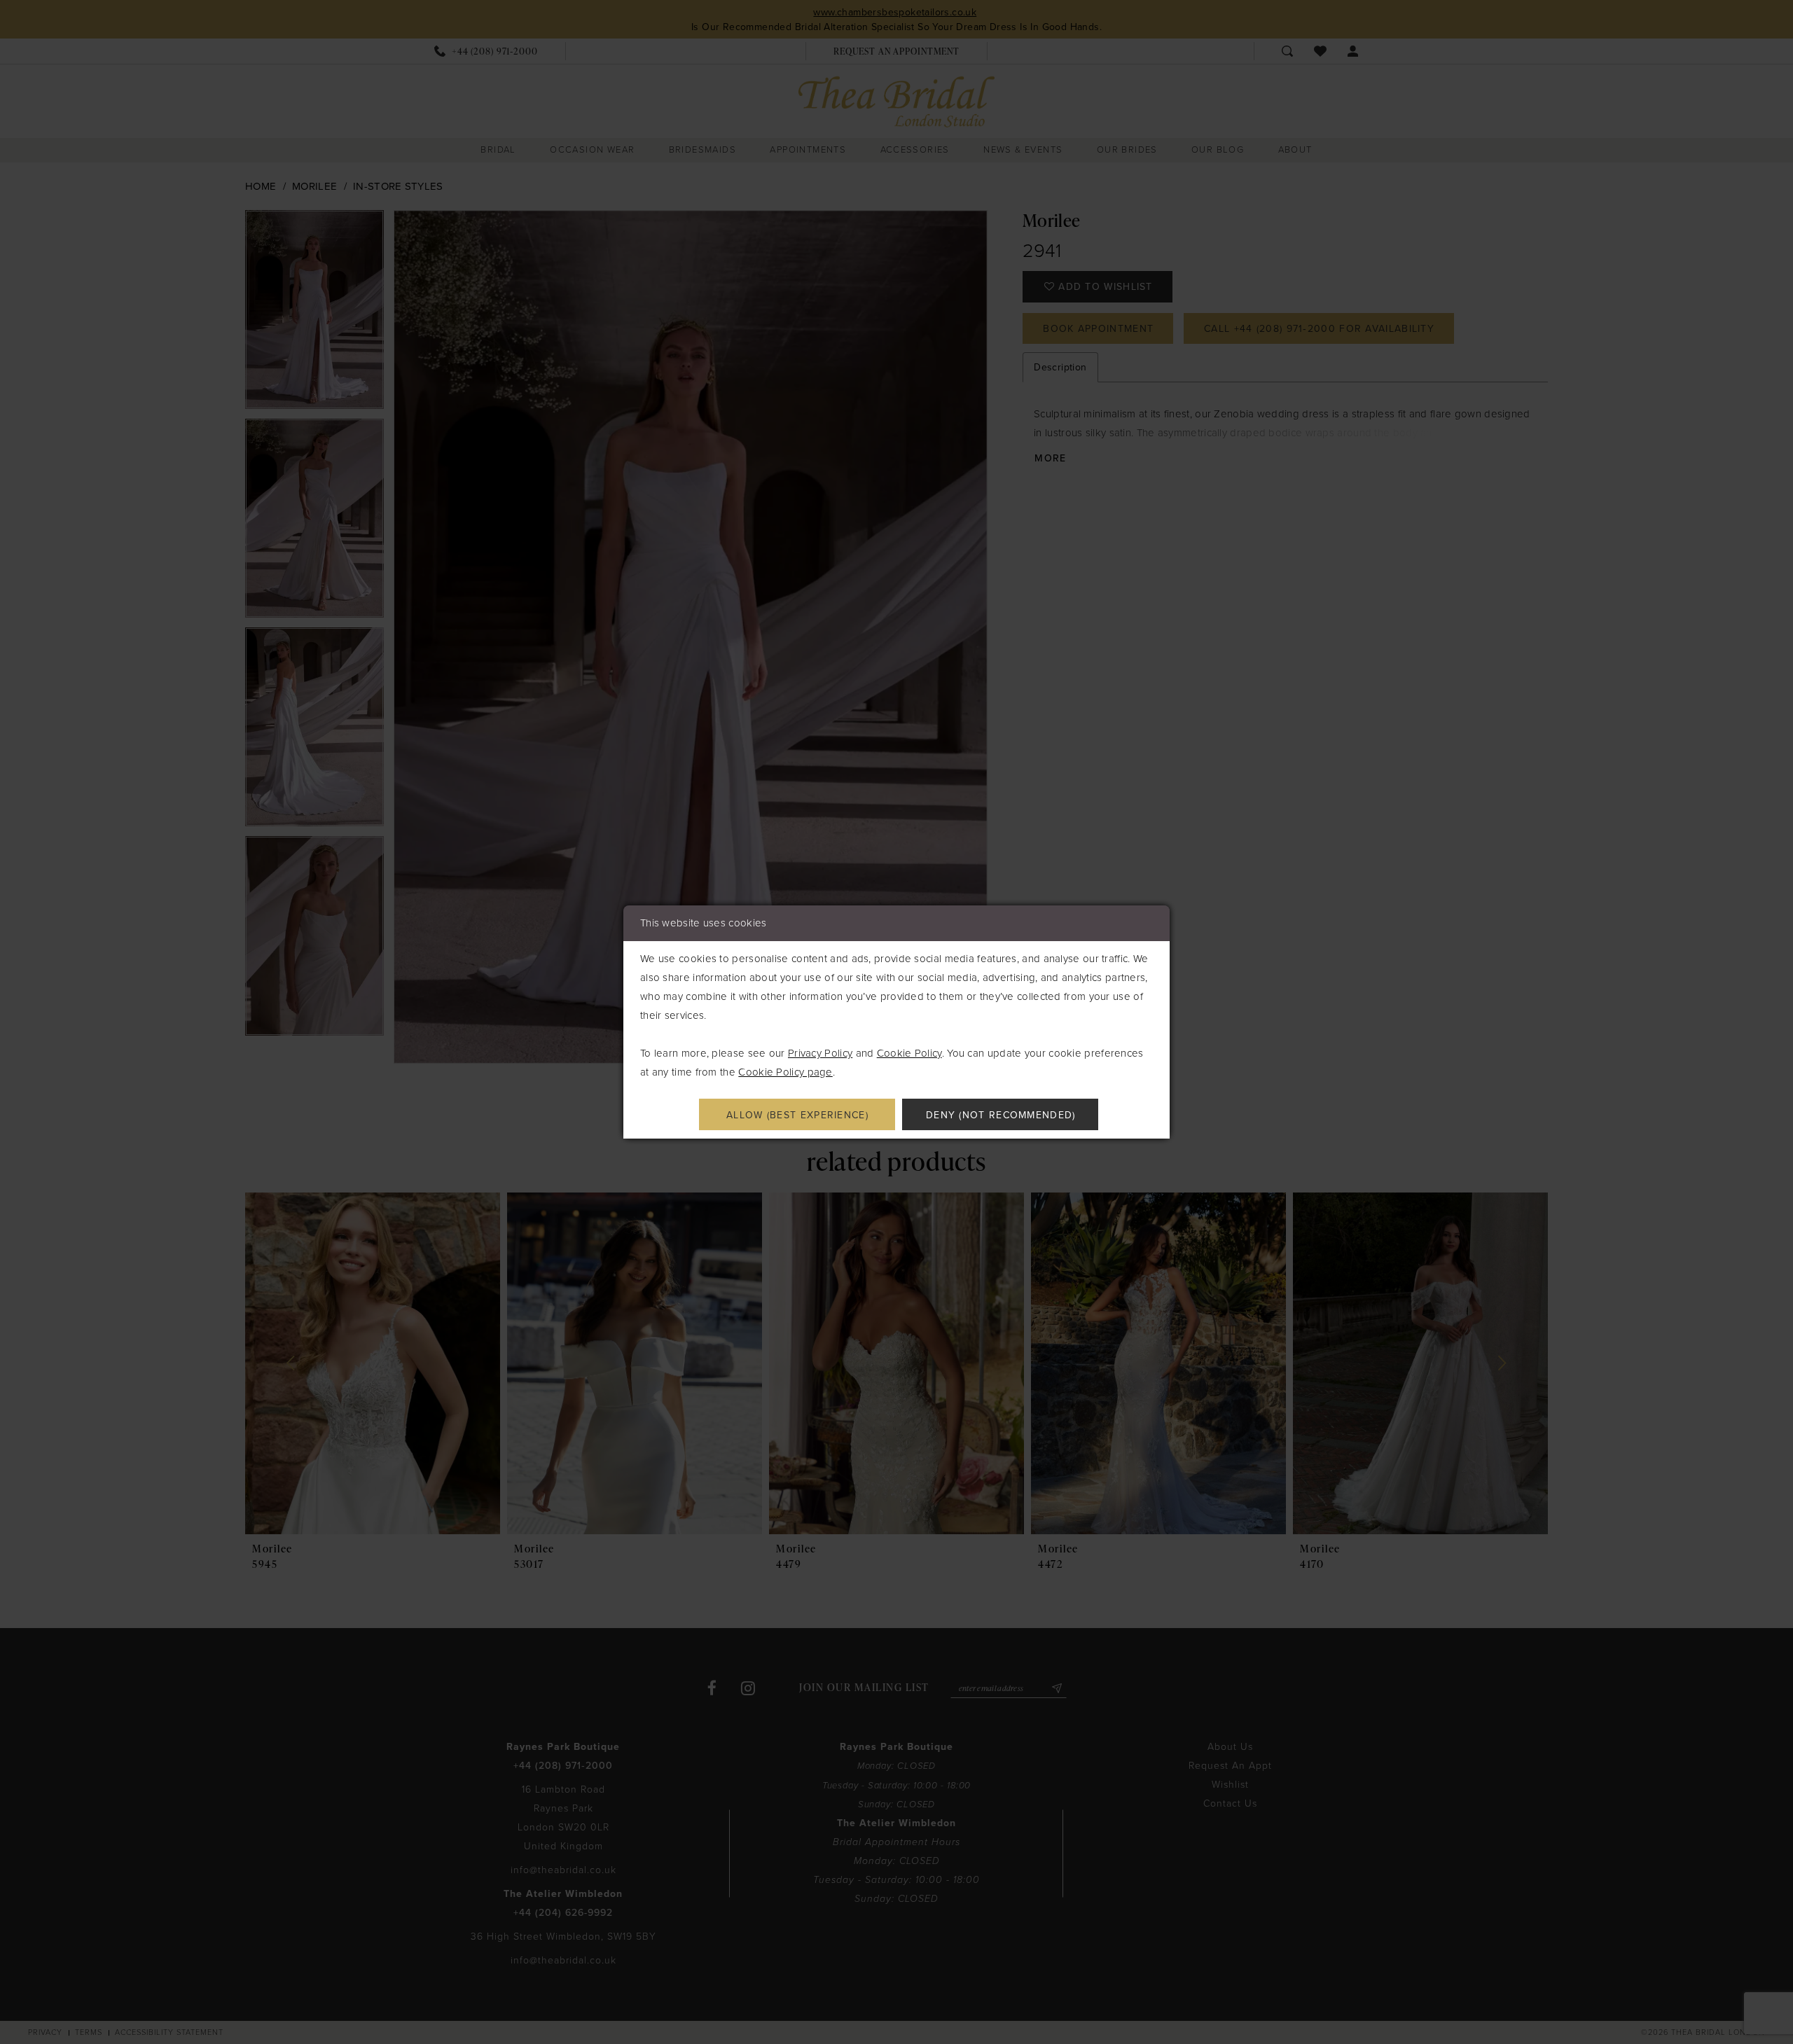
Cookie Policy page (785, 1072)
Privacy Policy (820, 1053)
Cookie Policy (909, 1053)
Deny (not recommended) (1001, 1115)
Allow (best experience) (797, 1115)
